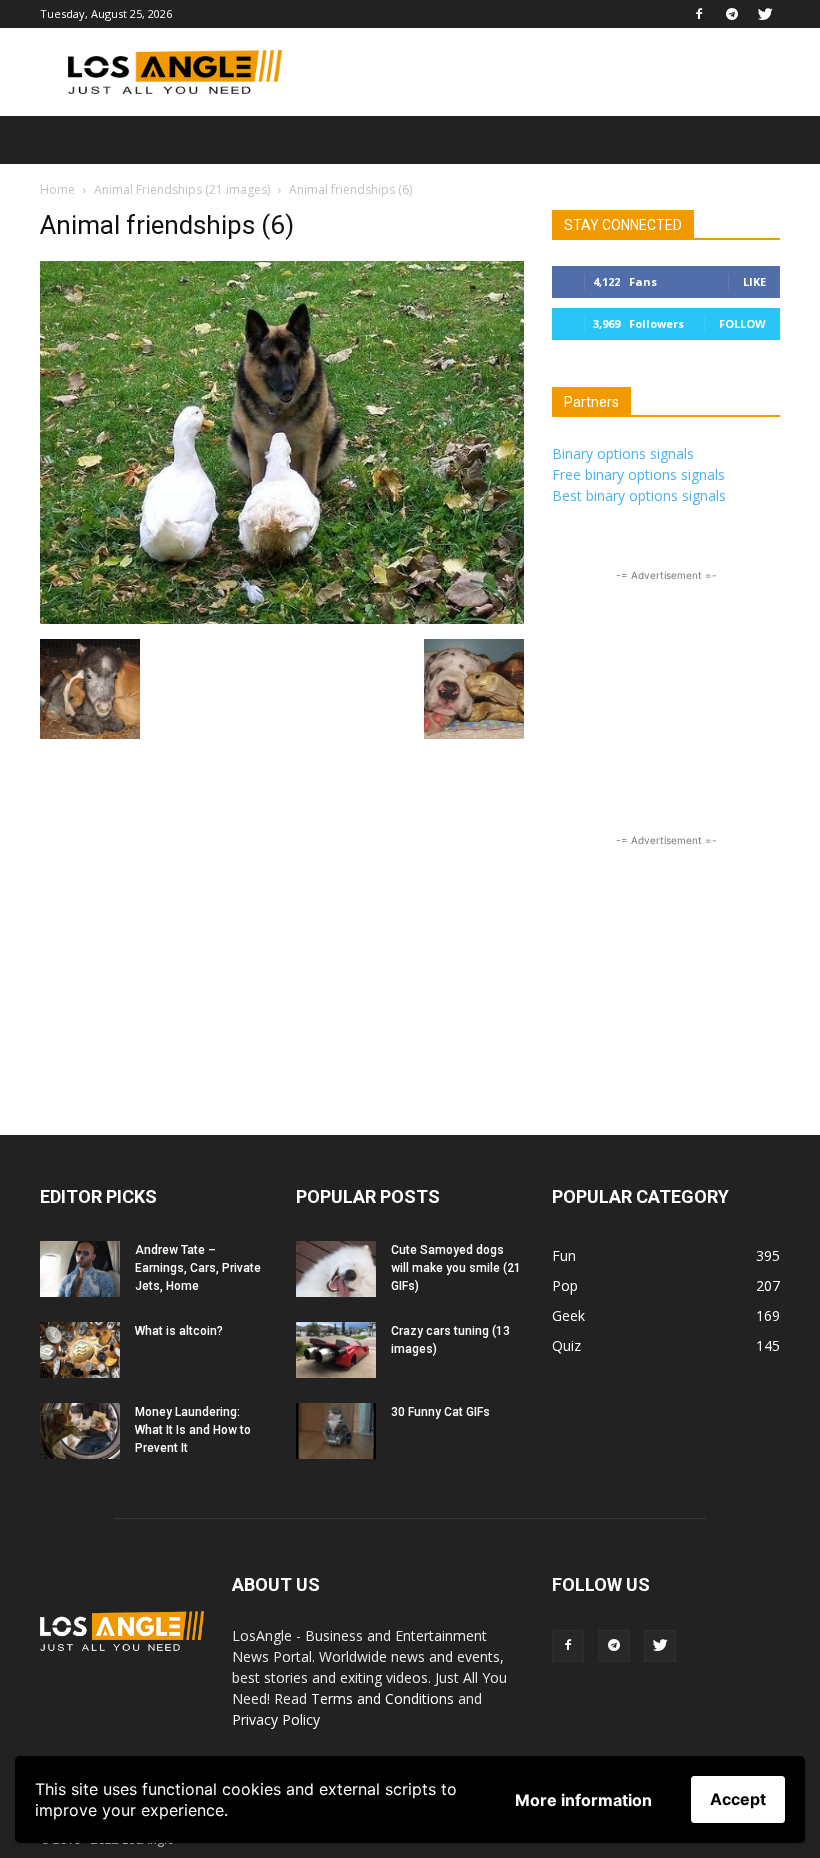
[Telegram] (732, 14)
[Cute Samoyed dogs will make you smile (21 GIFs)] (336, 1269)
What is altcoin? (179, 1331)
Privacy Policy (276, 1719)
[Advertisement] (545, 72)
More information (583, 1800)
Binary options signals (623, 453)
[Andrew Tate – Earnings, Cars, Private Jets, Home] (80, 1269)
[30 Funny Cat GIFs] (336, 1431)
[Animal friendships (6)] (282, 618)
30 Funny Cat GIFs (440, 1412)
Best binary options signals (639, 495)
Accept (738, 1799)
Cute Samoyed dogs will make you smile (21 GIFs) (456, 1268)
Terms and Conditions (382, 1698)
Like (754, 281)
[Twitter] (765, 14)
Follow (742, 323)
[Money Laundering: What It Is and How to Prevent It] (80, 1431)
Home (57, 189)
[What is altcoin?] (80, 1350)
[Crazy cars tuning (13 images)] (336, 1350)
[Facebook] (699, 14)
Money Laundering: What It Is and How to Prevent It (193, 1430)
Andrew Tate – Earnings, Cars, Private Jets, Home (198, 1268)
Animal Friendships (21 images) (182, 189)
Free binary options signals (638, 474)
